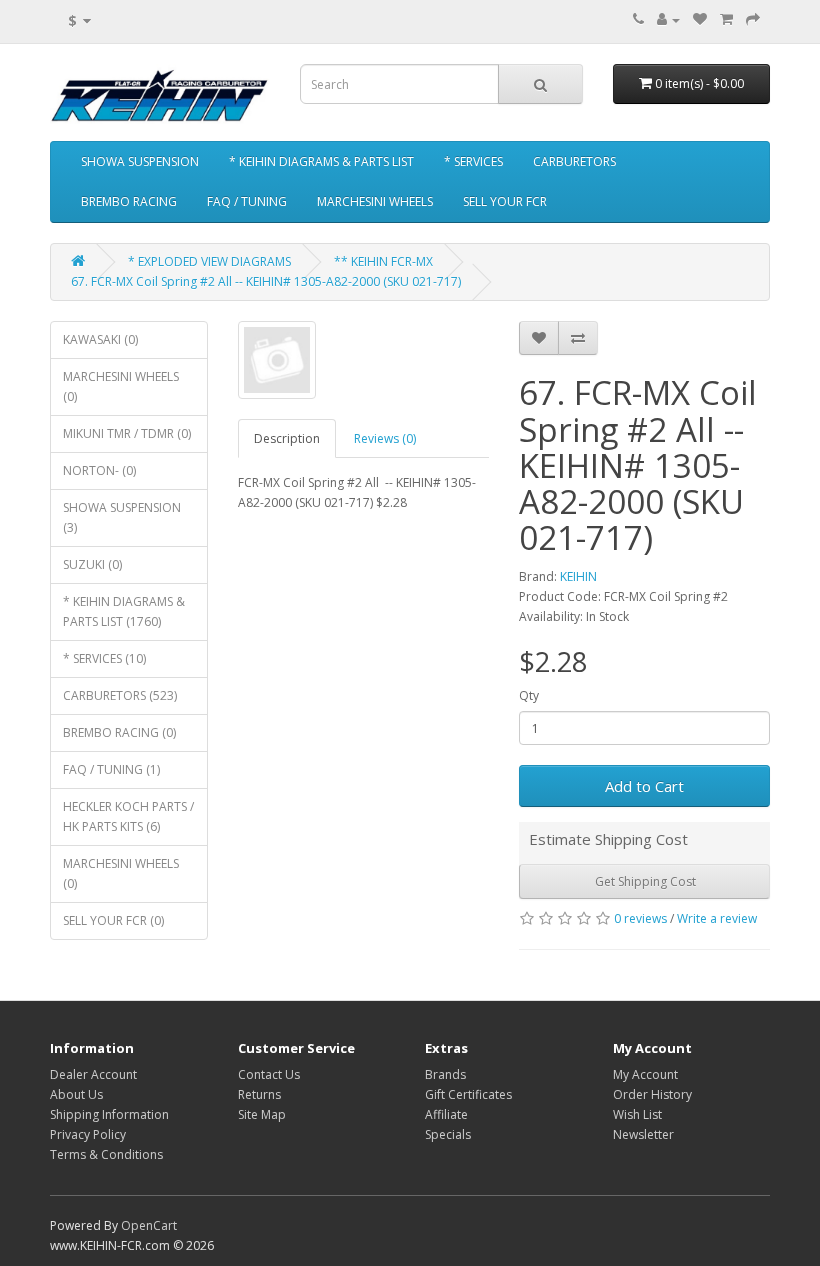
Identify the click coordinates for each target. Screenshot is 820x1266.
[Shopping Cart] (726, 19)
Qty (529, 695)
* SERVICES (473, 161)
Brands (445, 1074)
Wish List (637, 1114)
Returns (259, 1094)
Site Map (262, 1114)
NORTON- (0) (99, 470)
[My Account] (668, 19)
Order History (652, 1094)
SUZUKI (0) (92, 564)
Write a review (717, 918)
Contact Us (269, 1074)
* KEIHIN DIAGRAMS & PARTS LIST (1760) (124, 611)
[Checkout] (753, 19)
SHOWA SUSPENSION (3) (122, 517)
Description (287, 438)
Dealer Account (93, 1074)
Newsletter (643, 1134)
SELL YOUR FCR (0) (113, 920)
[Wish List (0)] (700, 19)
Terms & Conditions (106, 1154)
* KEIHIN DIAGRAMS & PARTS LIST (321, 161)
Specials (448, 1134)
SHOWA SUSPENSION (140, 161)
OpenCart (149, 1225)
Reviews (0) (385, 438)
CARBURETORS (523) (120, 695)
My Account (645, 1074)
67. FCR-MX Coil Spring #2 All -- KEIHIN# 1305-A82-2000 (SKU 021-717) (266, 281)
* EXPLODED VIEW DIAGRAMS (209, 261)
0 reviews (640, 918)
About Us (76, 1094)
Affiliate (446, 1114)
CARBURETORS (574, 161)
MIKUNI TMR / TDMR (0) (127, 433)
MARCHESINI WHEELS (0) (121, 386)
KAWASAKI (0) (100, 339)
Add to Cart (644, 786)
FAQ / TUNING (247, 201)
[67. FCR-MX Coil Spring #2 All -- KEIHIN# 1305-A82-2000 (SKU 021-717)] (277, 360)
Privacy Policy (88, 1134)
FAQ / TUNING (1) (111, 769)
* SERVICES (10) (104, 658)
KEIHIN (578, 576)
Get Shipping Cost (644, 881)
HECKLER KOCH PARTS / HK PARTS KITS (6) (128, 816)
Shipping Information (109, 1114)
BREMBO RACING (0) (119, 732)
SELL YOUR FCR (505, 201)
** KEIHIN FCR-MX (383, 261)
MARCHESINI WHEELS (375, 201)
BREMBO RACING (129, 201)
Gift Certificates (468, 1094)
